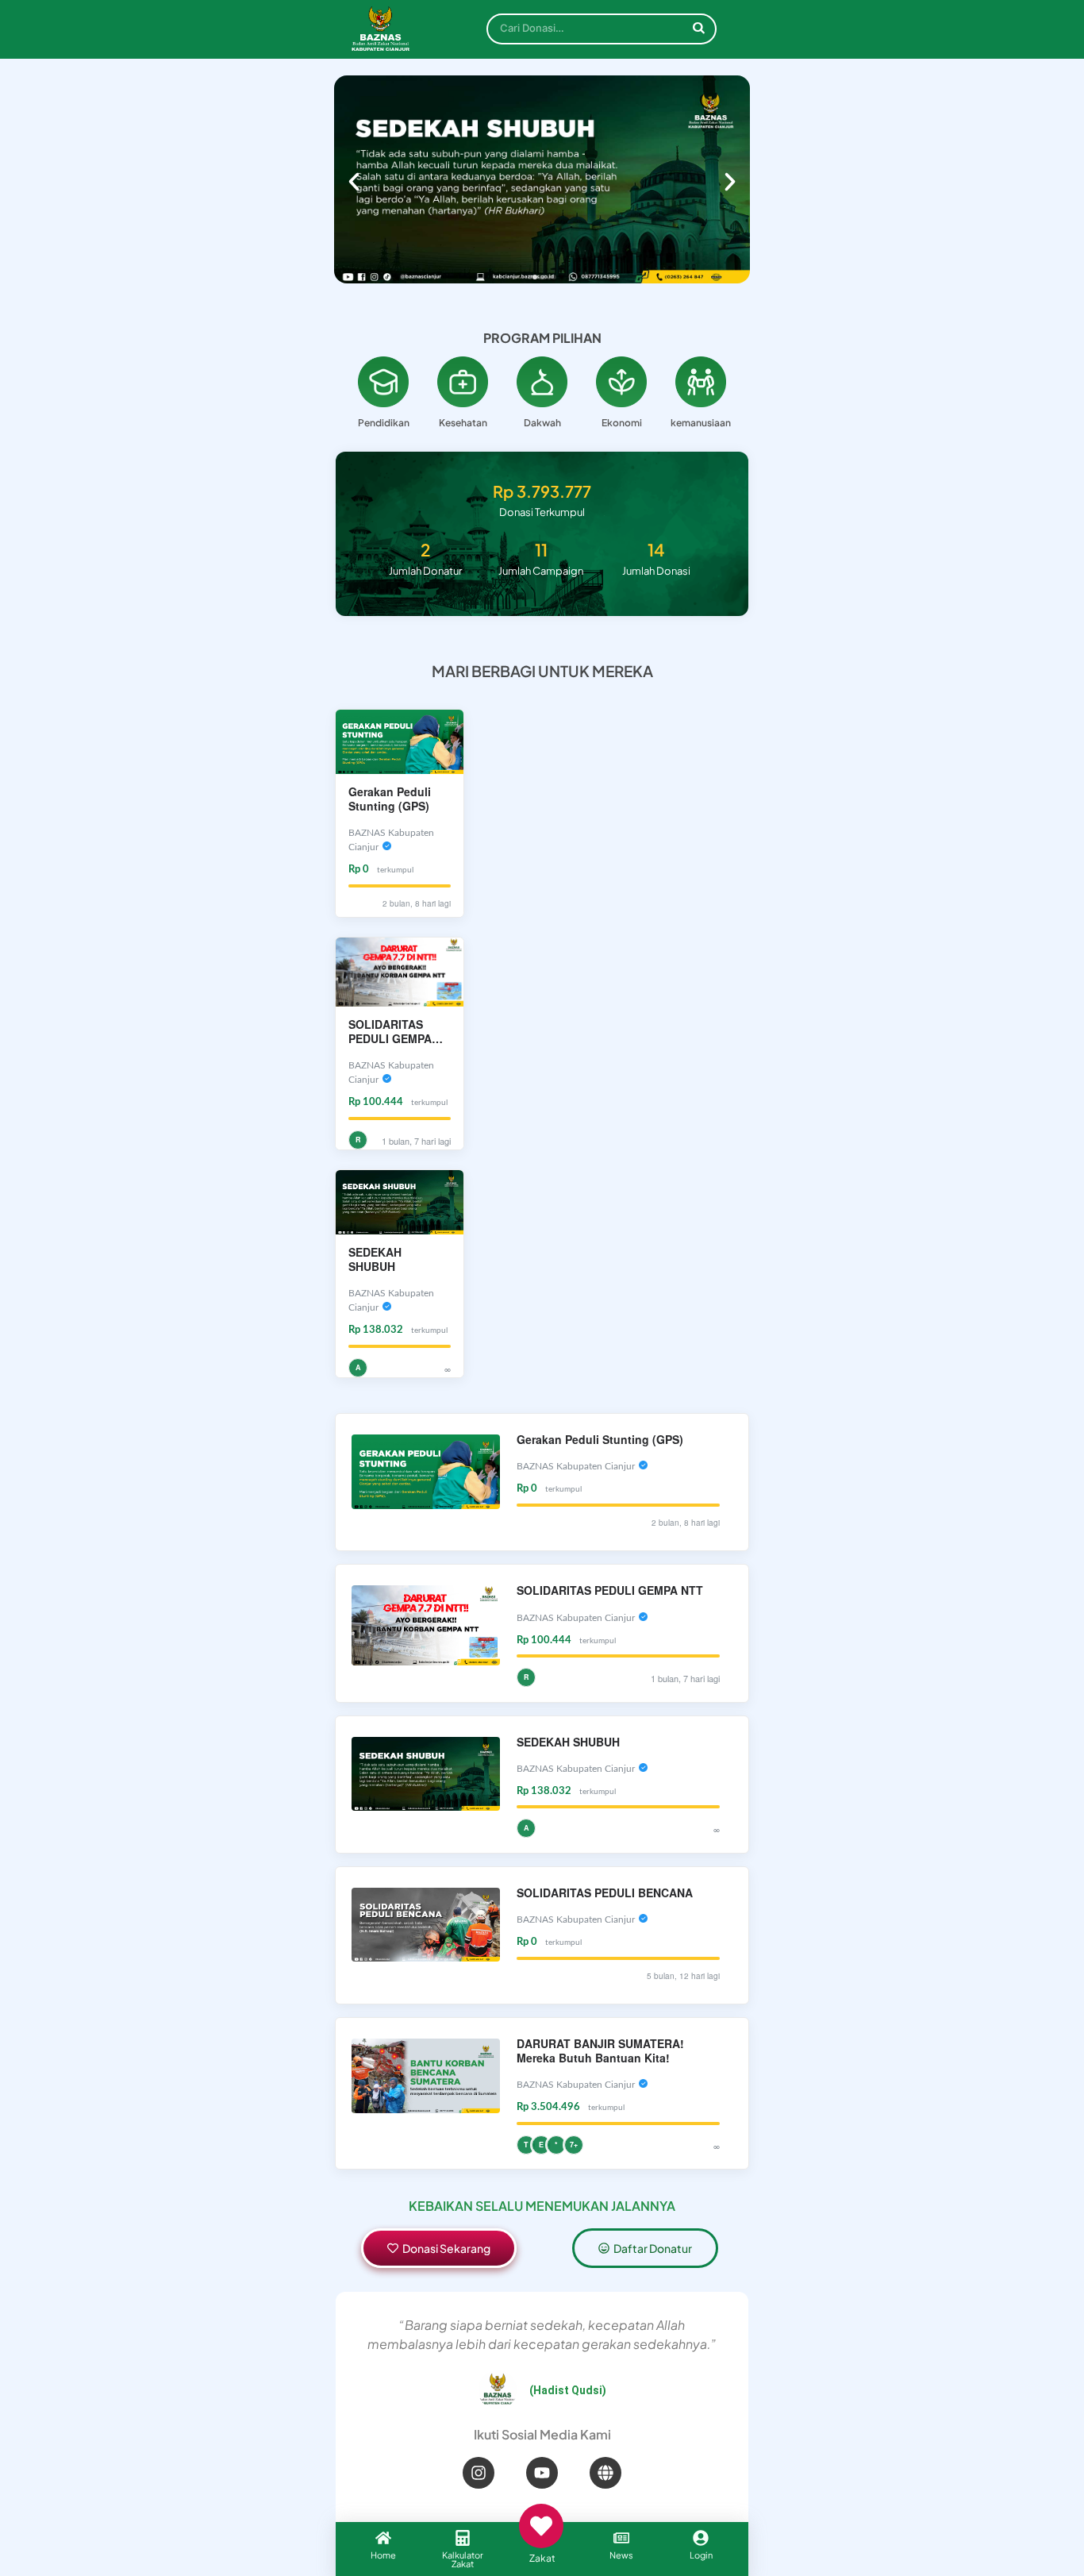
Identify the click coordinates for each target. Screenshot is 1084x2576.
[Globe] (605, 2473)
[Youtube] (542, 2473)
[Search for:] (602, 32)
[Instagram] (479, 2473)
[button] (354, 182)
